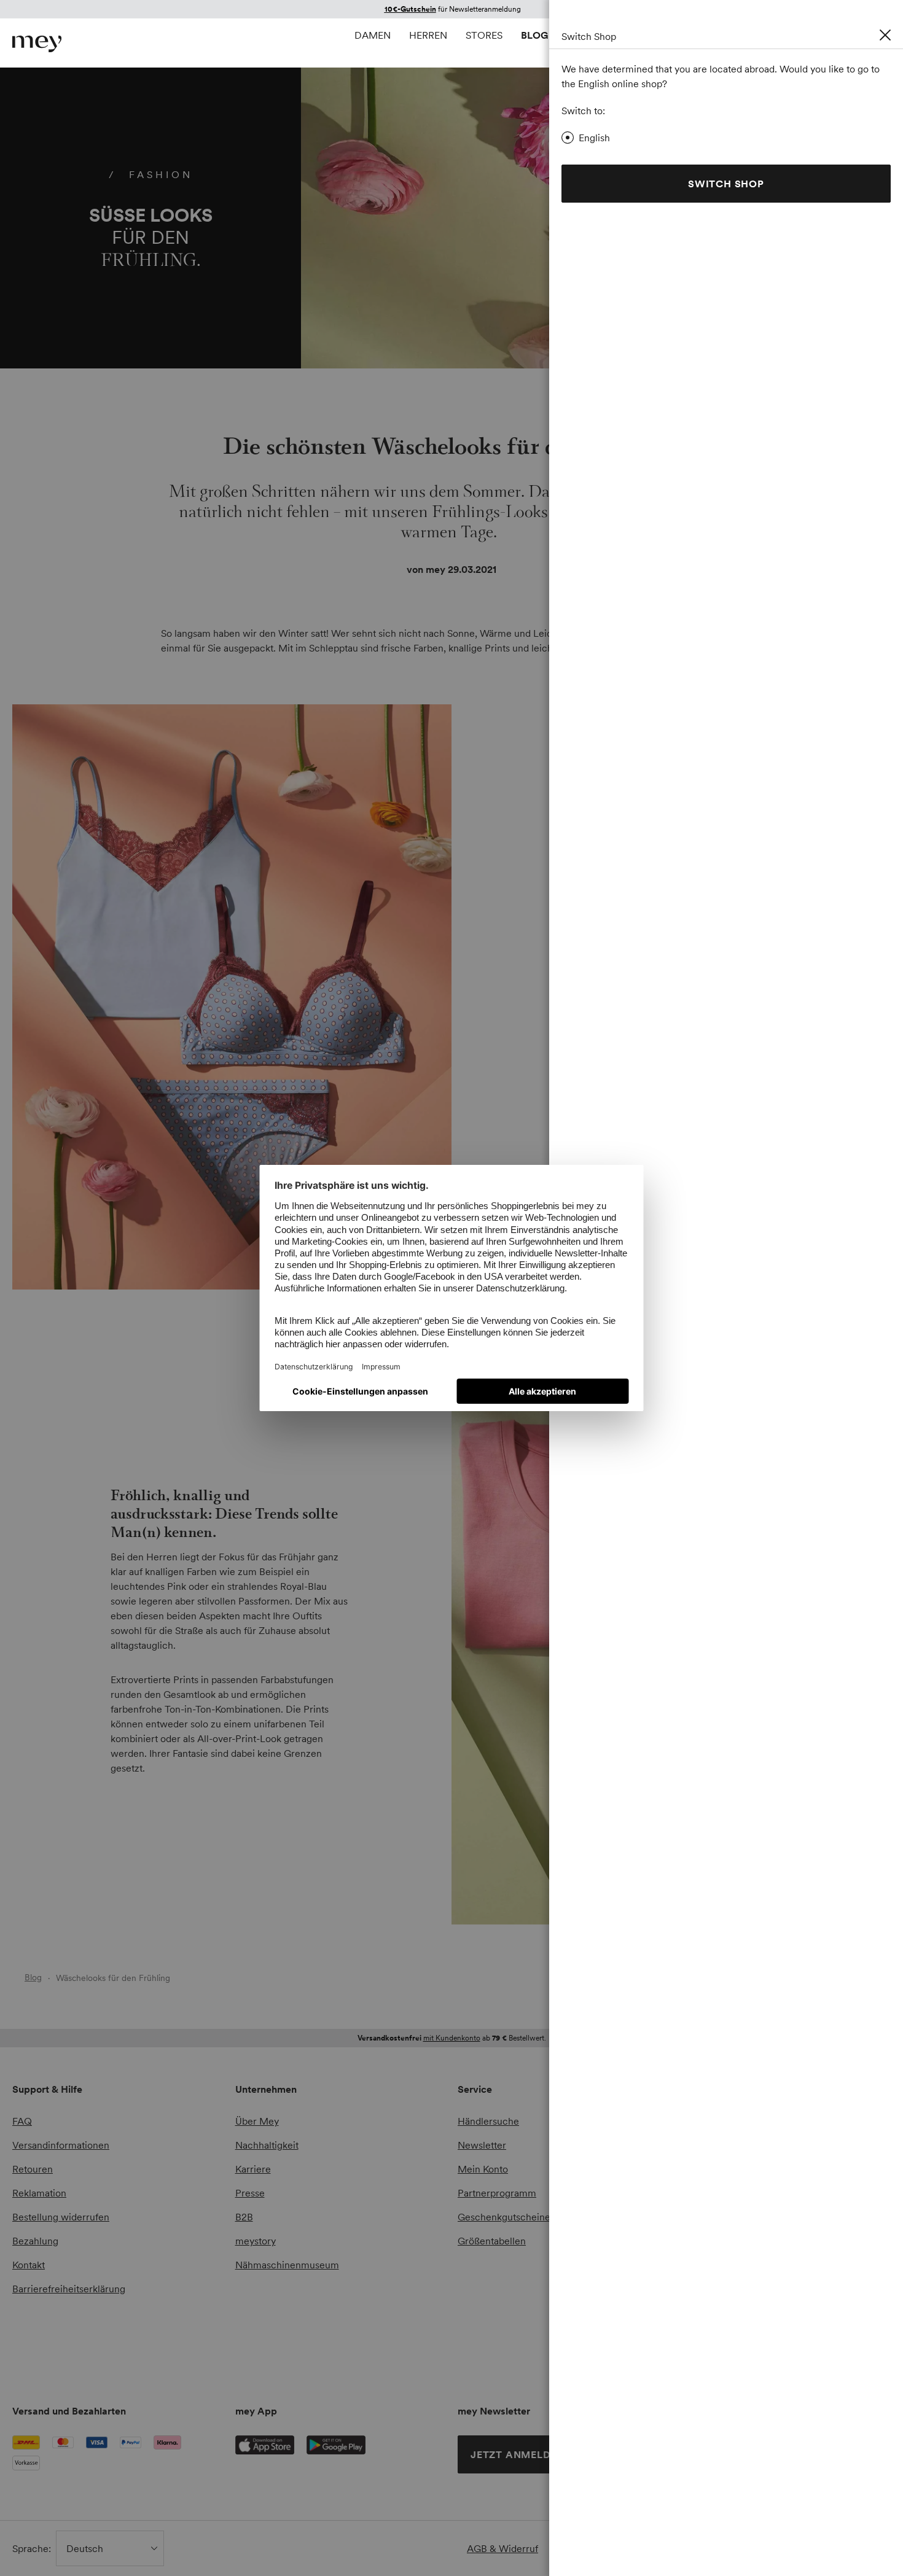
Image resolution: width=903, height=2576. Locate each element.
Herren (428, 35)
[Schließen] (885, 35)
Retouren (33, 2169)
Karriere (253, 2169)
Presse (250, 2193)
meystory (256, 2241)
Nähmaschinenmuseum (287, 2265)
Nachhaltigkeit (267, 2145)
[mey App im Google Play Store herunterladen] (336, 2445)
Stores (484, 35)
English (594, 138)
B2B (244, 2217)
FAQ (22, 2121)
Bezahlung (35, 2241)
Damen (373, 35)
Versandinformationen (61, 2145)
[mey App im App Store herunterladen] (265, 2445)
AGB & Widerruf (502, 2548)
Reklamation (39, 2193)
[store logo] (37, 44)
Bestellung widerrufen (61, 2217)
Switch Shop (726, 184)
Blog (535, 35)
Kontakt (29, 2265)
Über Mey (257, 2121)
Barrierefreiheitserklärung (69, 2289)
